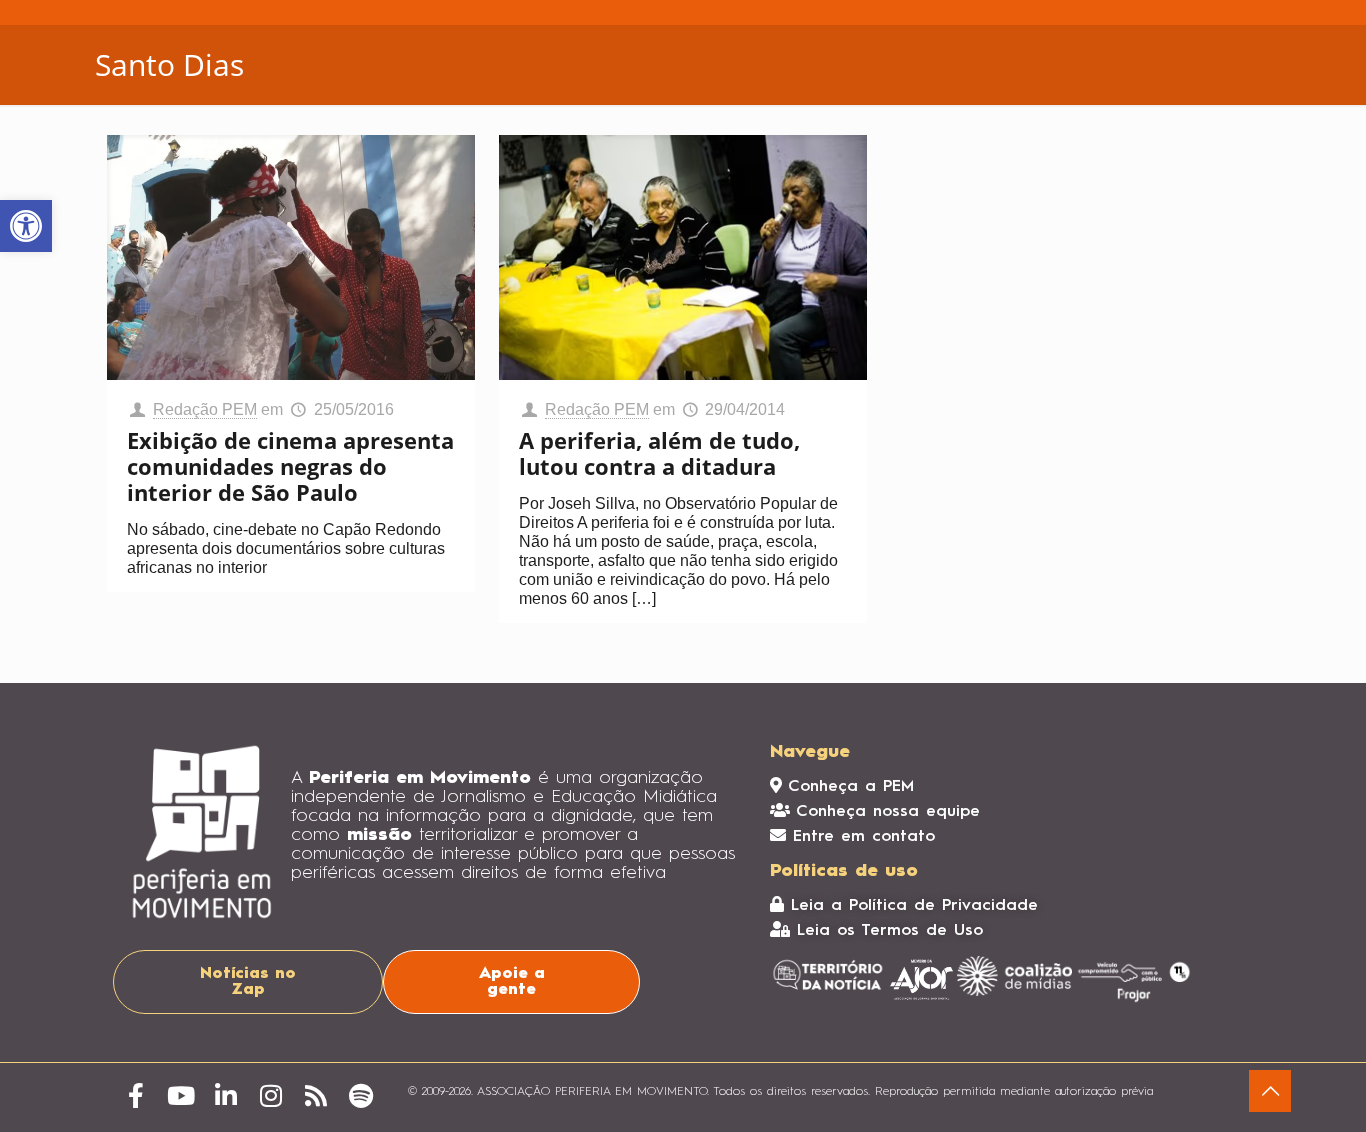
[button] (26, 226)
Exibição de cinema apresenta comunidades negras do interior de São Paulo (290, 466)
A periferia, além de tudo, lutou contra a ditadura (659, 453)
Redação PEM (205, 409)
